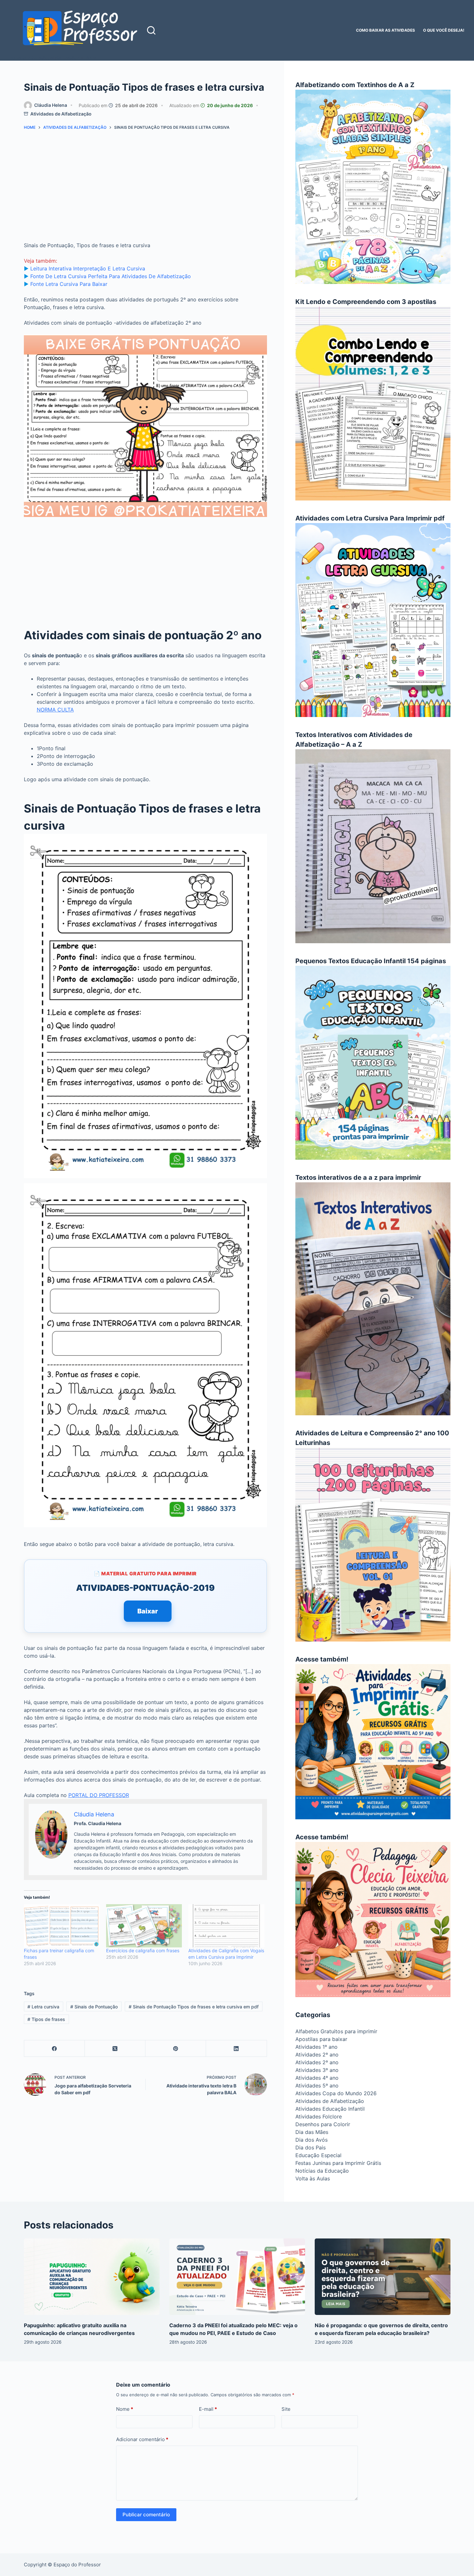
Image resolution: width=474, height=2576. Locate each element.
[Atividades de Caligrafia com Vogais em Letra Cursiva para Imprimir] (226, 1926)
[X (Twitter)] (115, 2049)
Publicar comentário (146, 2515)
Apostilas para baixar (321, 2039)
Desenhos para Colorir (323, 2124)
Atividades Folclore (319, 2116)
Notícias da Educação (322, 2171)
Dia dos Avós (311, 2140)
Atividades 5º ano (317, 2086)
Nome (125, 2409)
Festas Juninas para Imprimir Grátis (338, 2163)
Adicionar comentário (142, 2439)
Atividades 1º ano (316, 2047)
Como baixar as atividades (385, 30)
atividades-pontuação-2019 (145, 1588)
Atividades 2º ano (317, 2055)
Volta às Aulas (313, 2178)
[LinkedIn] (236, 2049)
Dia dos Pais (311, 2147)
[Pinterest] (176, 2049)
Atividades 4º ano (317, 2078)
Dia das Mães (312, 2132)
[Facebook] (54, 2049)
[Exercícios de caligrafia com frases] (144, 1926)
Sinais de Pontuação (94, 2007)
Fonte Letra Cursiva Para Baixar (69, 284)
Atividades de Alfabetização (61, 114)
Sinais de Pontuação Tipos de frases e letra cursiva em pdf (194, 2007)
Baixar (148, 1611)
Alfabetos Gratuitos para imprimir (336, 2031)
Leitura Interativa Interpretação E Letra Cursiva (88, 268)
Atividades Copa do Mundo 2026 (336, 2093)
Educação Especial (318, 2155)
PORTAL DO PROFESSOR (99, 1795)
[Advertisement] (145, 188)
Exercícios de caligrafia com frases (143, 1950)
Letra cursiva (43, 2007)
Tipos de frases (46, 2019)
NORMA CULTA (55, 710)
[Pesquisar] (151, 30)
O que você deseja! (444, 30)
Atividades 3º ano (317, 2070)
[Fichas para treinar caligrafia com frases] (62, 1926)
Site (286, 2409)
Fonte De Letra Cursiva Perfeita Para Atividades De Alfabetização (111, 276)
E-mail (208, 2409)
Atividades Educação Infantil (330, 2109)
